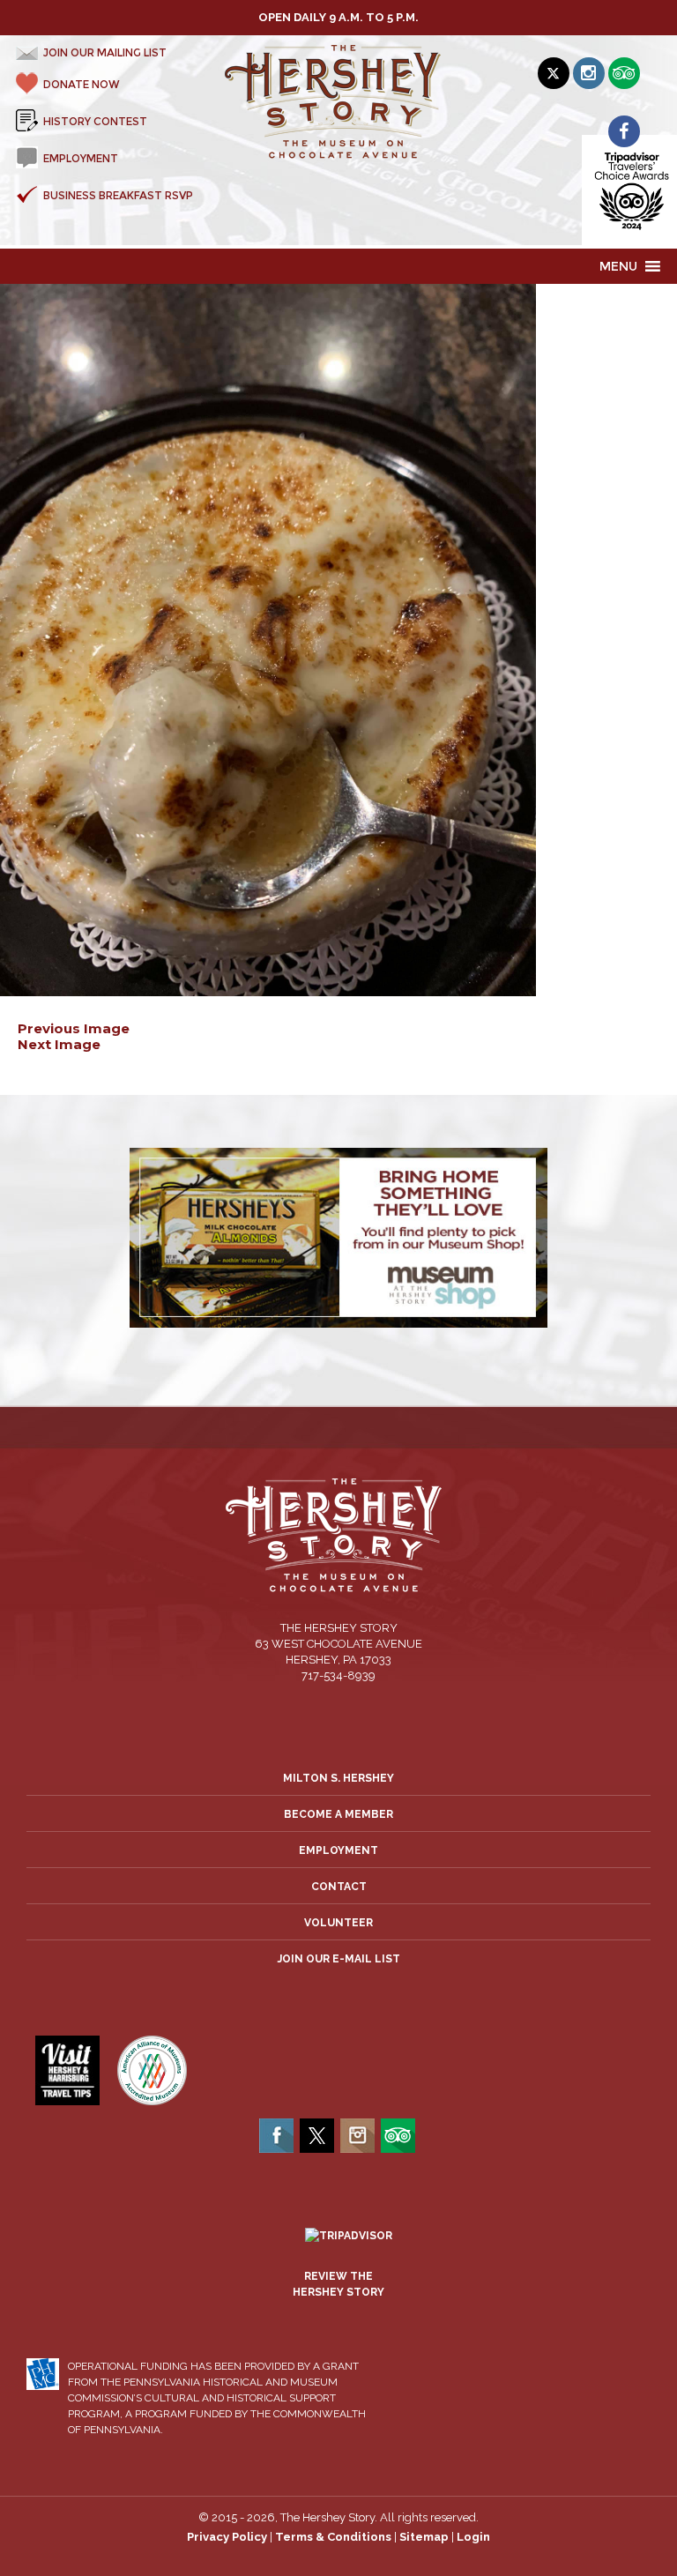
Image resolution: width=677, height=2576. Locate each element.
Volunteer (338, 1923)
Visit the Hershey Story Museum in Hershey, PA (339, 102)
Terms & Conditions (333, 2537)
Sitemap (424, 2537)
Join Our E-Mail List (339, 1959)
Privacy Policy (227, 2537)
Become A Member (338, 1814)
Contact (339, 1887)
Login (473, 2537)
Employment (338, 1850)
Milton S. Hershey (338, 1778)
